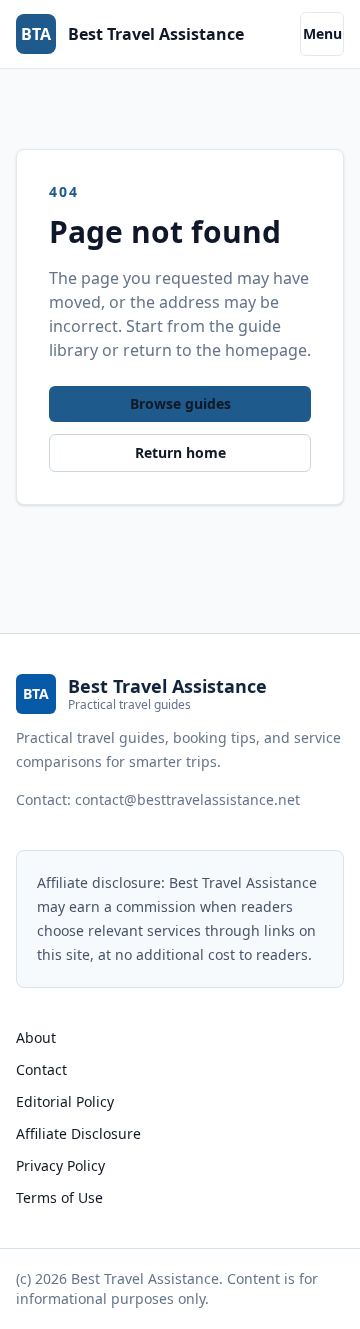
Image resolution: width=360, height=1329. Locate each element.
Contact (41, 1069)
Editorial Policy (65, 1101)
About (36, 1037)
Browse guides (180, 403)
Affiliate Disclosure (78, 1133)
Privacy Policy (60, 1165)
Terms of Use (59, 1197)
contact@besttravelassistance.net (187, 799)
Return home (180, 452)
